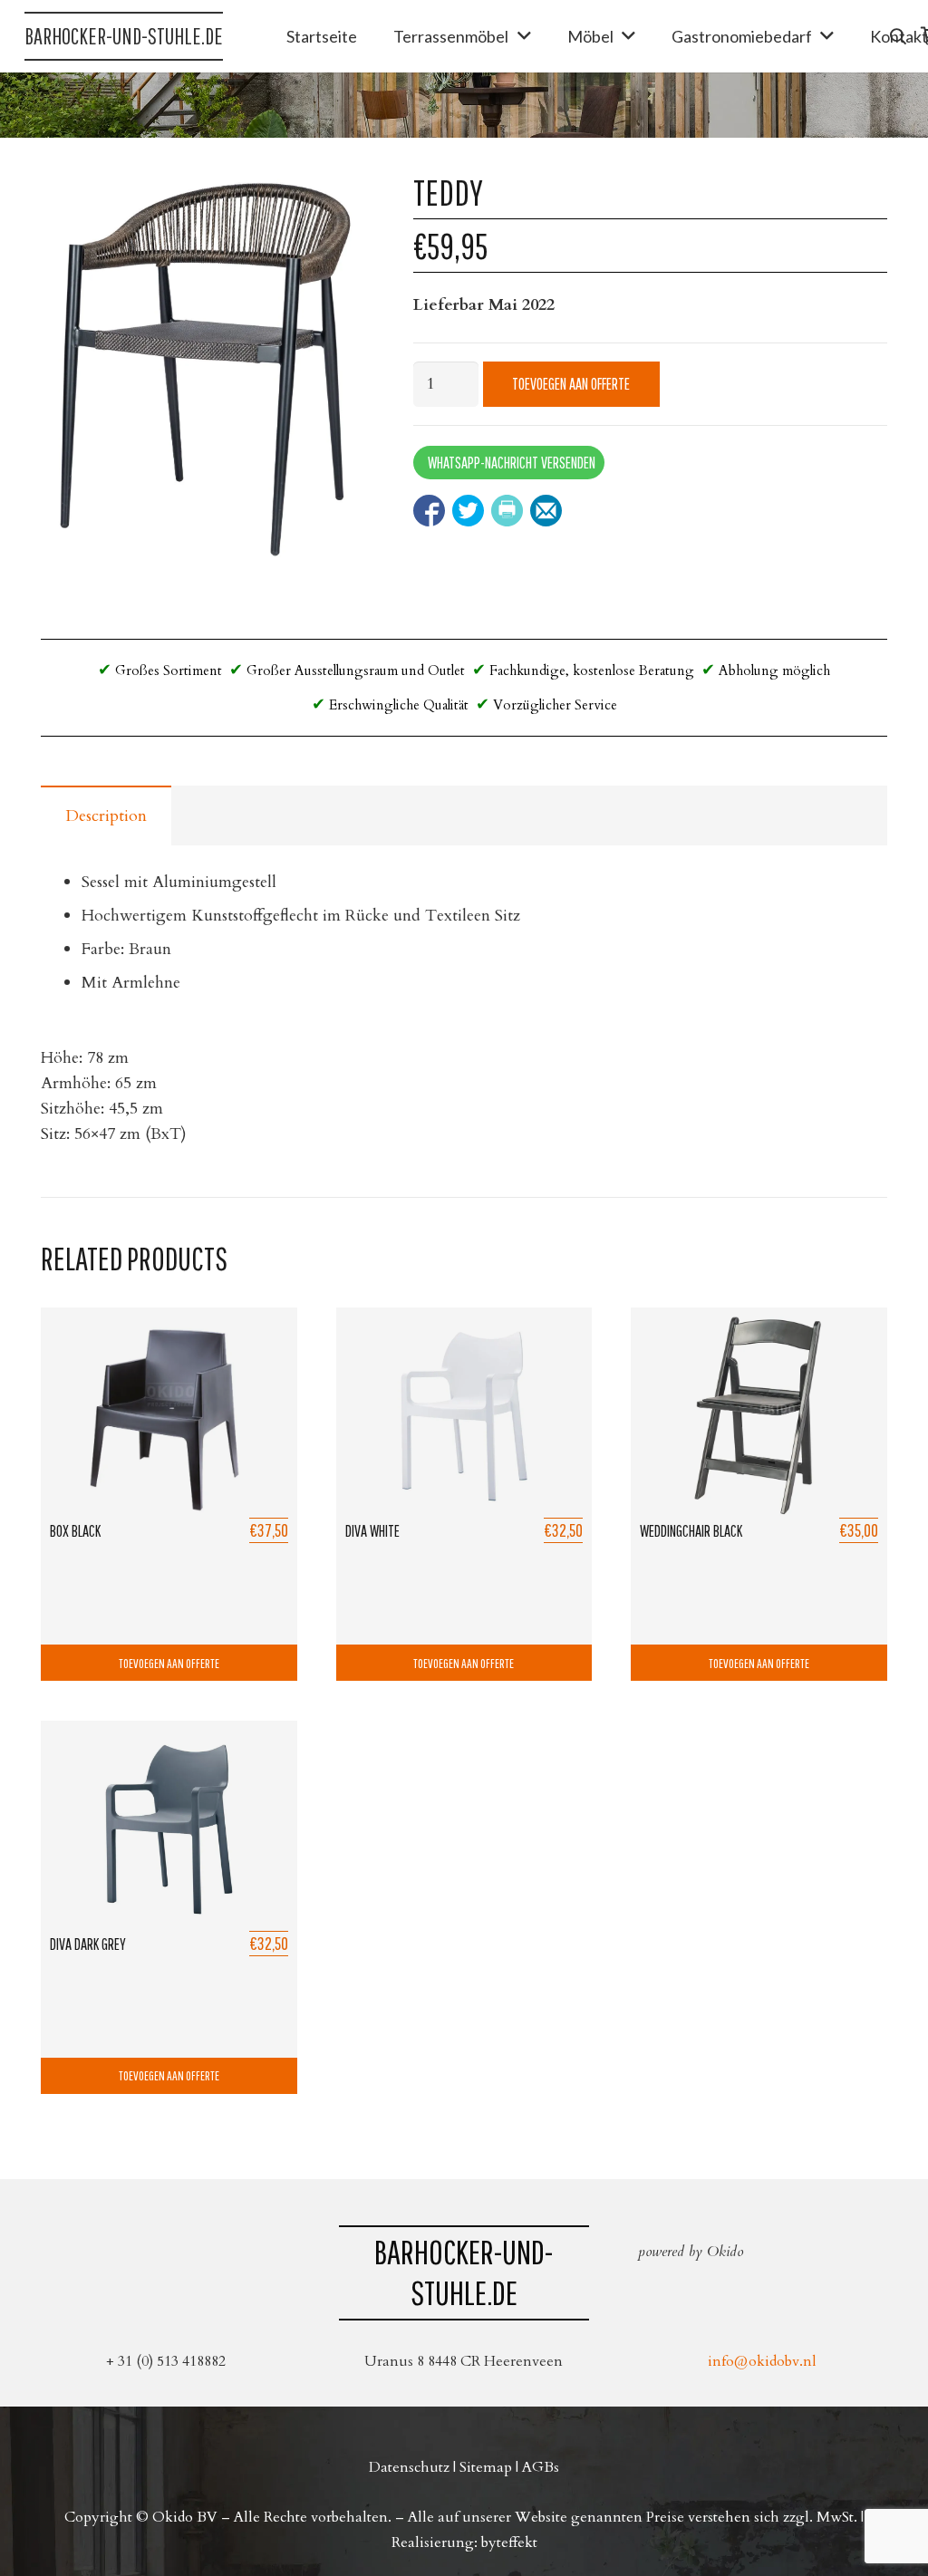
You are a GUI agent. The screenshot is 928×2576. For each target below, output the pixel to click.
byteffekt (509, 2542)
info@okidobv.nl (762, 2361)
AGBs (541, 2467)
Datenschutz (409, 2467)
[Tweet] (468, 511)
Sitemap (486, 2467)
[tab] (106, 815)
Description (106, 816)
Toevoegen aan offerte (571, 384)
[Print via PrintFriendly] (507, 511)
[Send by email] (546, 511)
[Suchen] (898, 36)
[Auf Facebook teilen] (429, 511)
